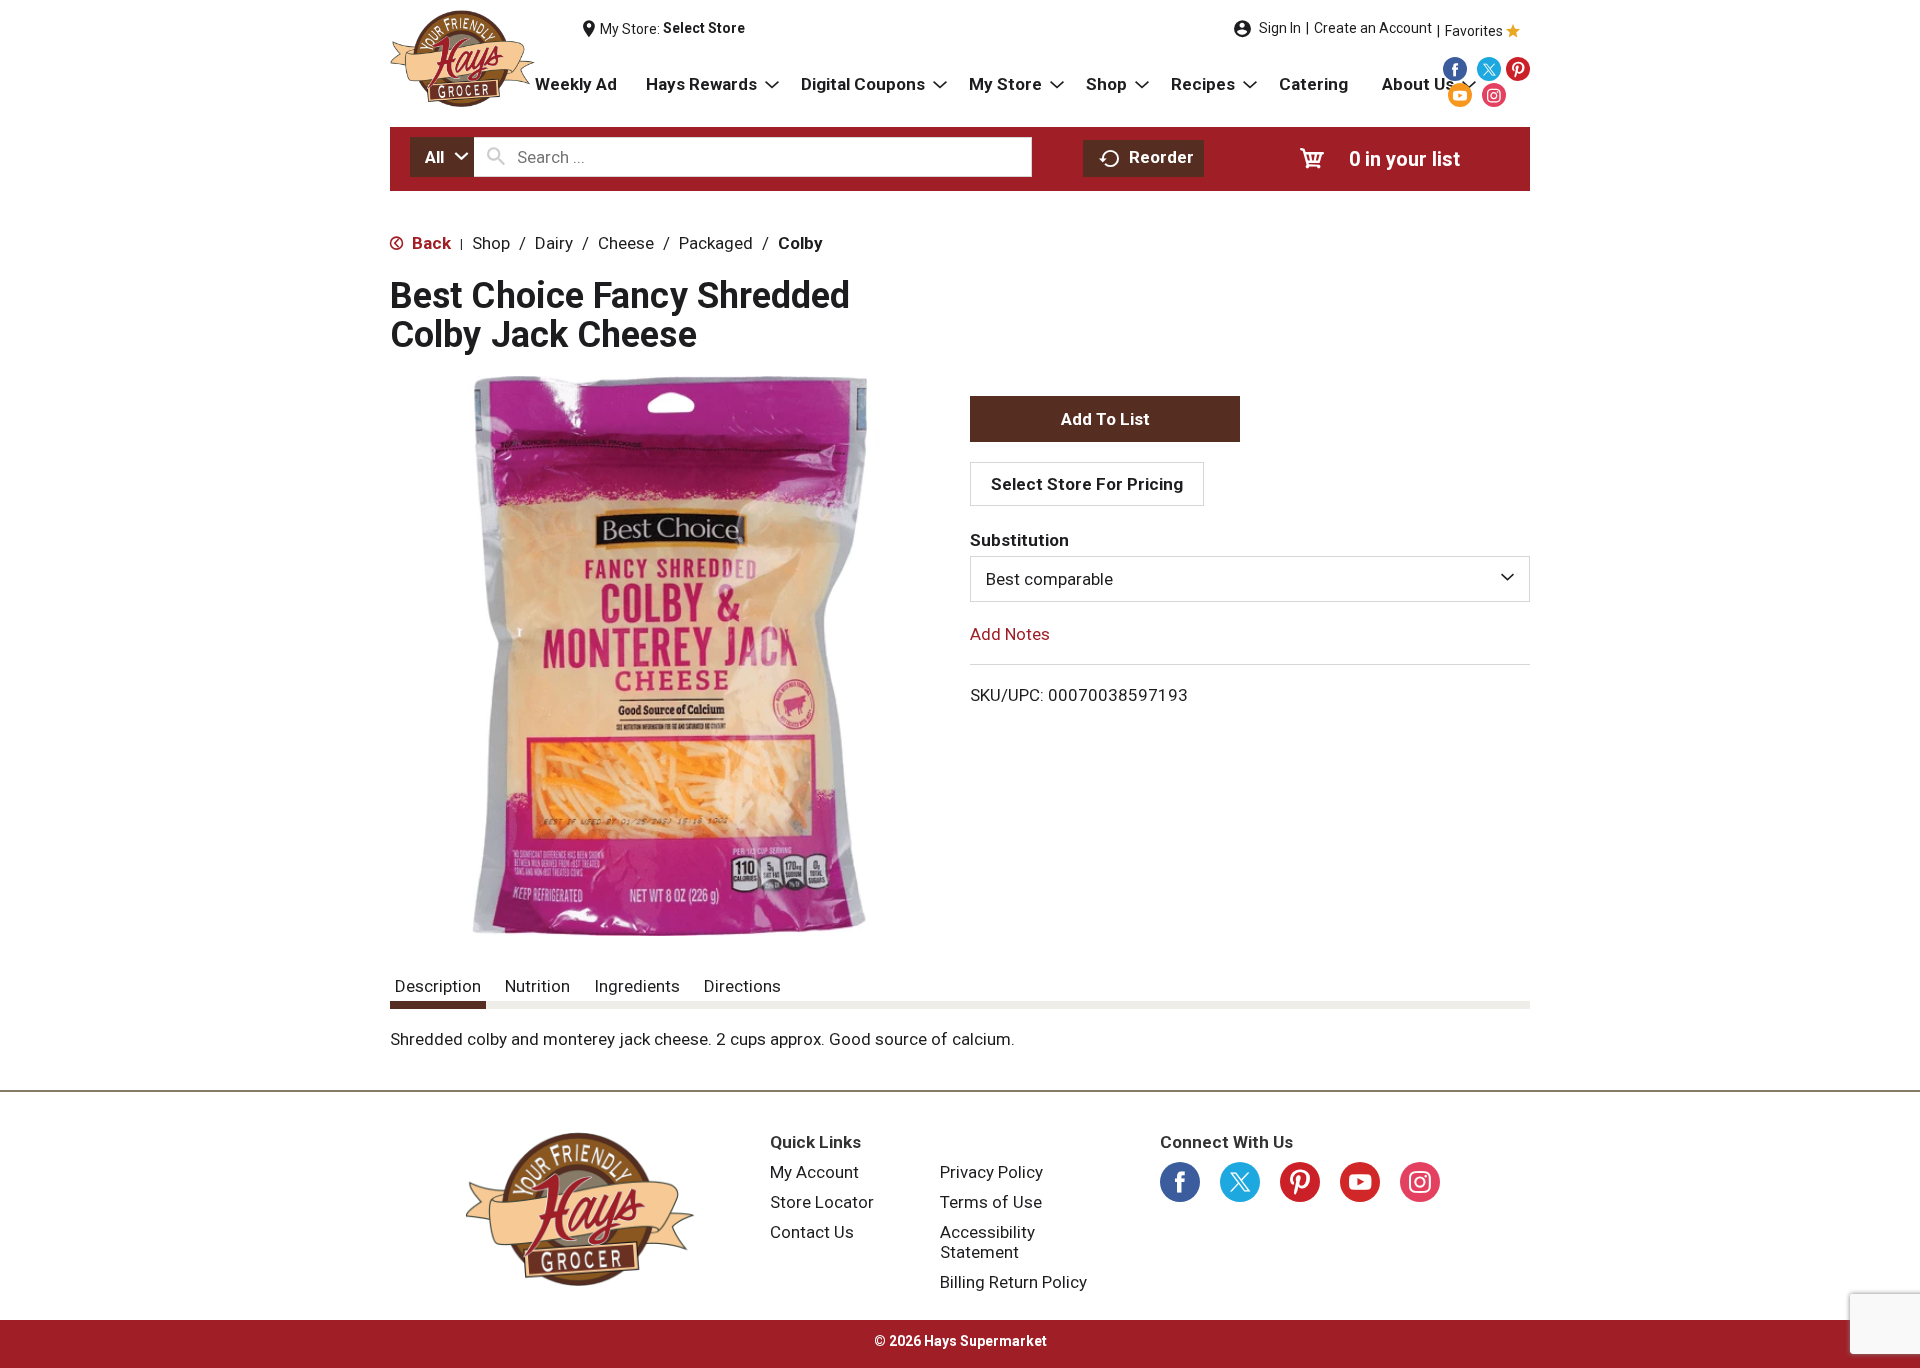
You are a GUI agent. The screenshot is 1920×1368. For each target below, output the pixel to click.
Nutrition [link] (537, 986)
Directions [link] (742, 986)
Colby (800, 243)
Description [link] (438, 986)
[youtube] (1460, 95)
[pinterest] (1518, 69)
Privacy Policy (991, 1172)
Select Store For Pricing (1087, 484)
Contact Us (812, 1232)
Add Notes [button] (1010, 634)
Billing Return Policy (1013, 1282)
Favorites (1474, 31)
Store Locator (822, 1202)
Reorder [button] (1161, 157)
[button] (1105, 419)
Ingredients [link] (637, 986)
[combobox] (442, 157)
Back (429, 243)
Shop (491, 243)
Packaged (716, 243)
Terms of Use (991, 1202)
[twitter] (1489, 69)
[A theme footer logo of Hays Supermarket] (580, 1209)
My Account (814, 1172)
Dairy (554, 243)
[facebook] (1455, 69)
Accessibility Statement (987, 1242)
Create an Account (1373, 28)
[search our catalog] (496, 157)
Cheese (626, 243)
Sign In (1280, 28)
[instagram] (1494, 95)
